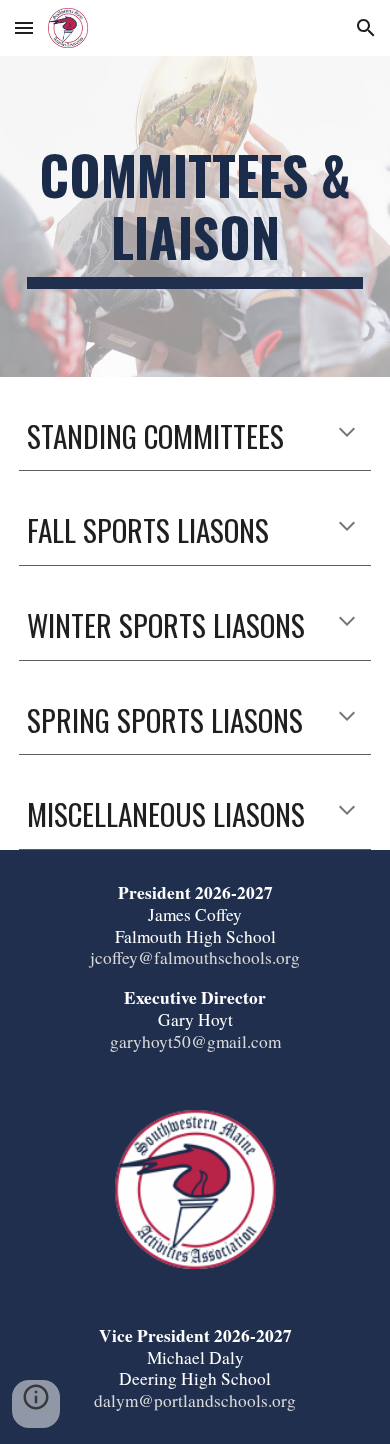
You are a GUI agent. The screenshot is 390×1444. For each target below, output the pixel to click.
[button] (24, 27)
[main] (195, 216)
